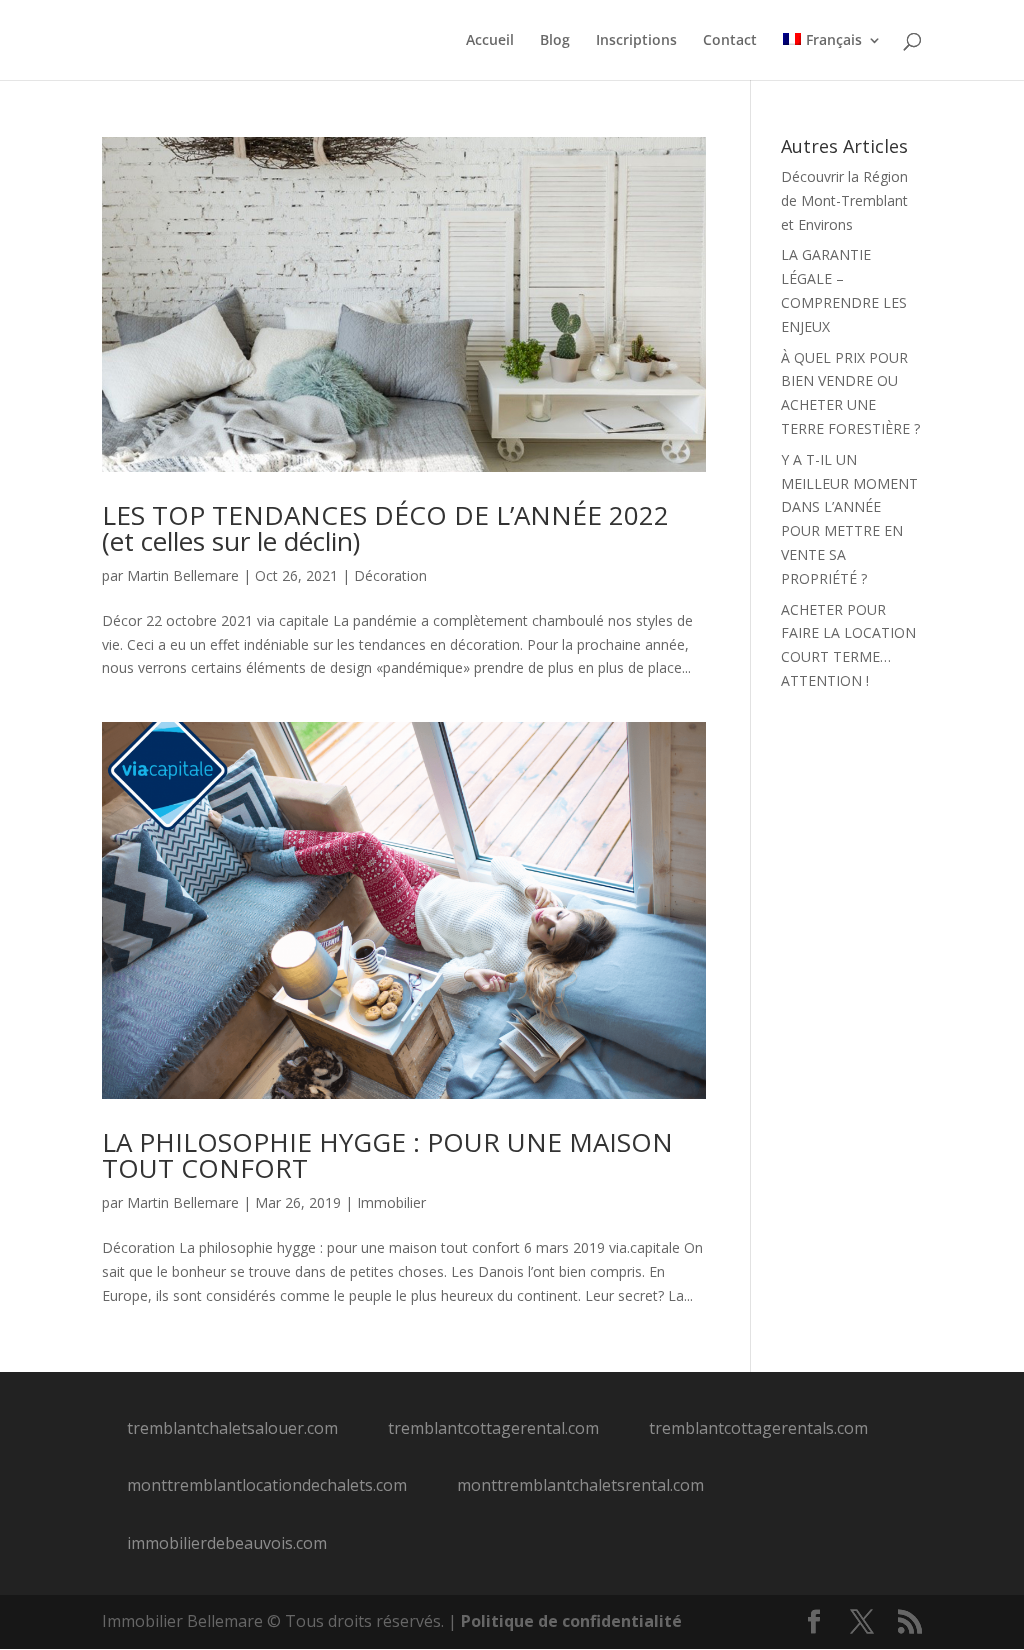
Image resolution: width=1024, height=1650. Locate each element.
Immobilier (391, 1202)
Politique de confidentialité (571, 1621)
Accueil (490, 41)
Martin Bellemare (183, 575)
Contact (730, 41)
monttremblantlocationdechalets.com (267, 1485)
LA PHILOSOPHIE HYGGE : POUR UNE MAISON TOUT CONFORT (387, 1155)
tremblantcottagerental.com (493, 1428)
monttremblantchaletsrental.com (580, 1485)
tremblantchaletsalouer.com (232, 1428)
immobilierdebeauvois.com (227, 1543)
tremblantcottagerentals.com (758, 1428)
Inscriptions (636, 41)
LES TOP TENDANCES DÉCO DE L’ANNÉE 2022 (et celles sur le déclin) (385, 528)
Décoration (390, 575)
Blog (555, 41)
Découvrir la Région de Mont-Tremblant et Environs (844, 200)
